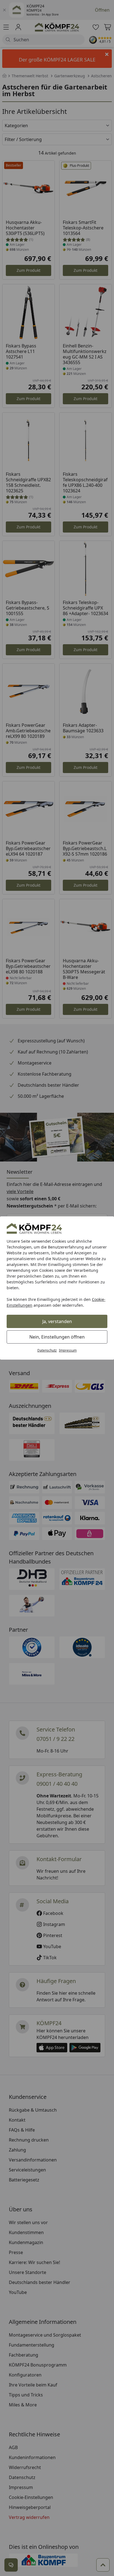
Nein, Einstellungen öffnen (57, 1337)
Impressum (68, 1350)
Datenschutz (47, 1350)
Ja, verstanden (57, 1321)
